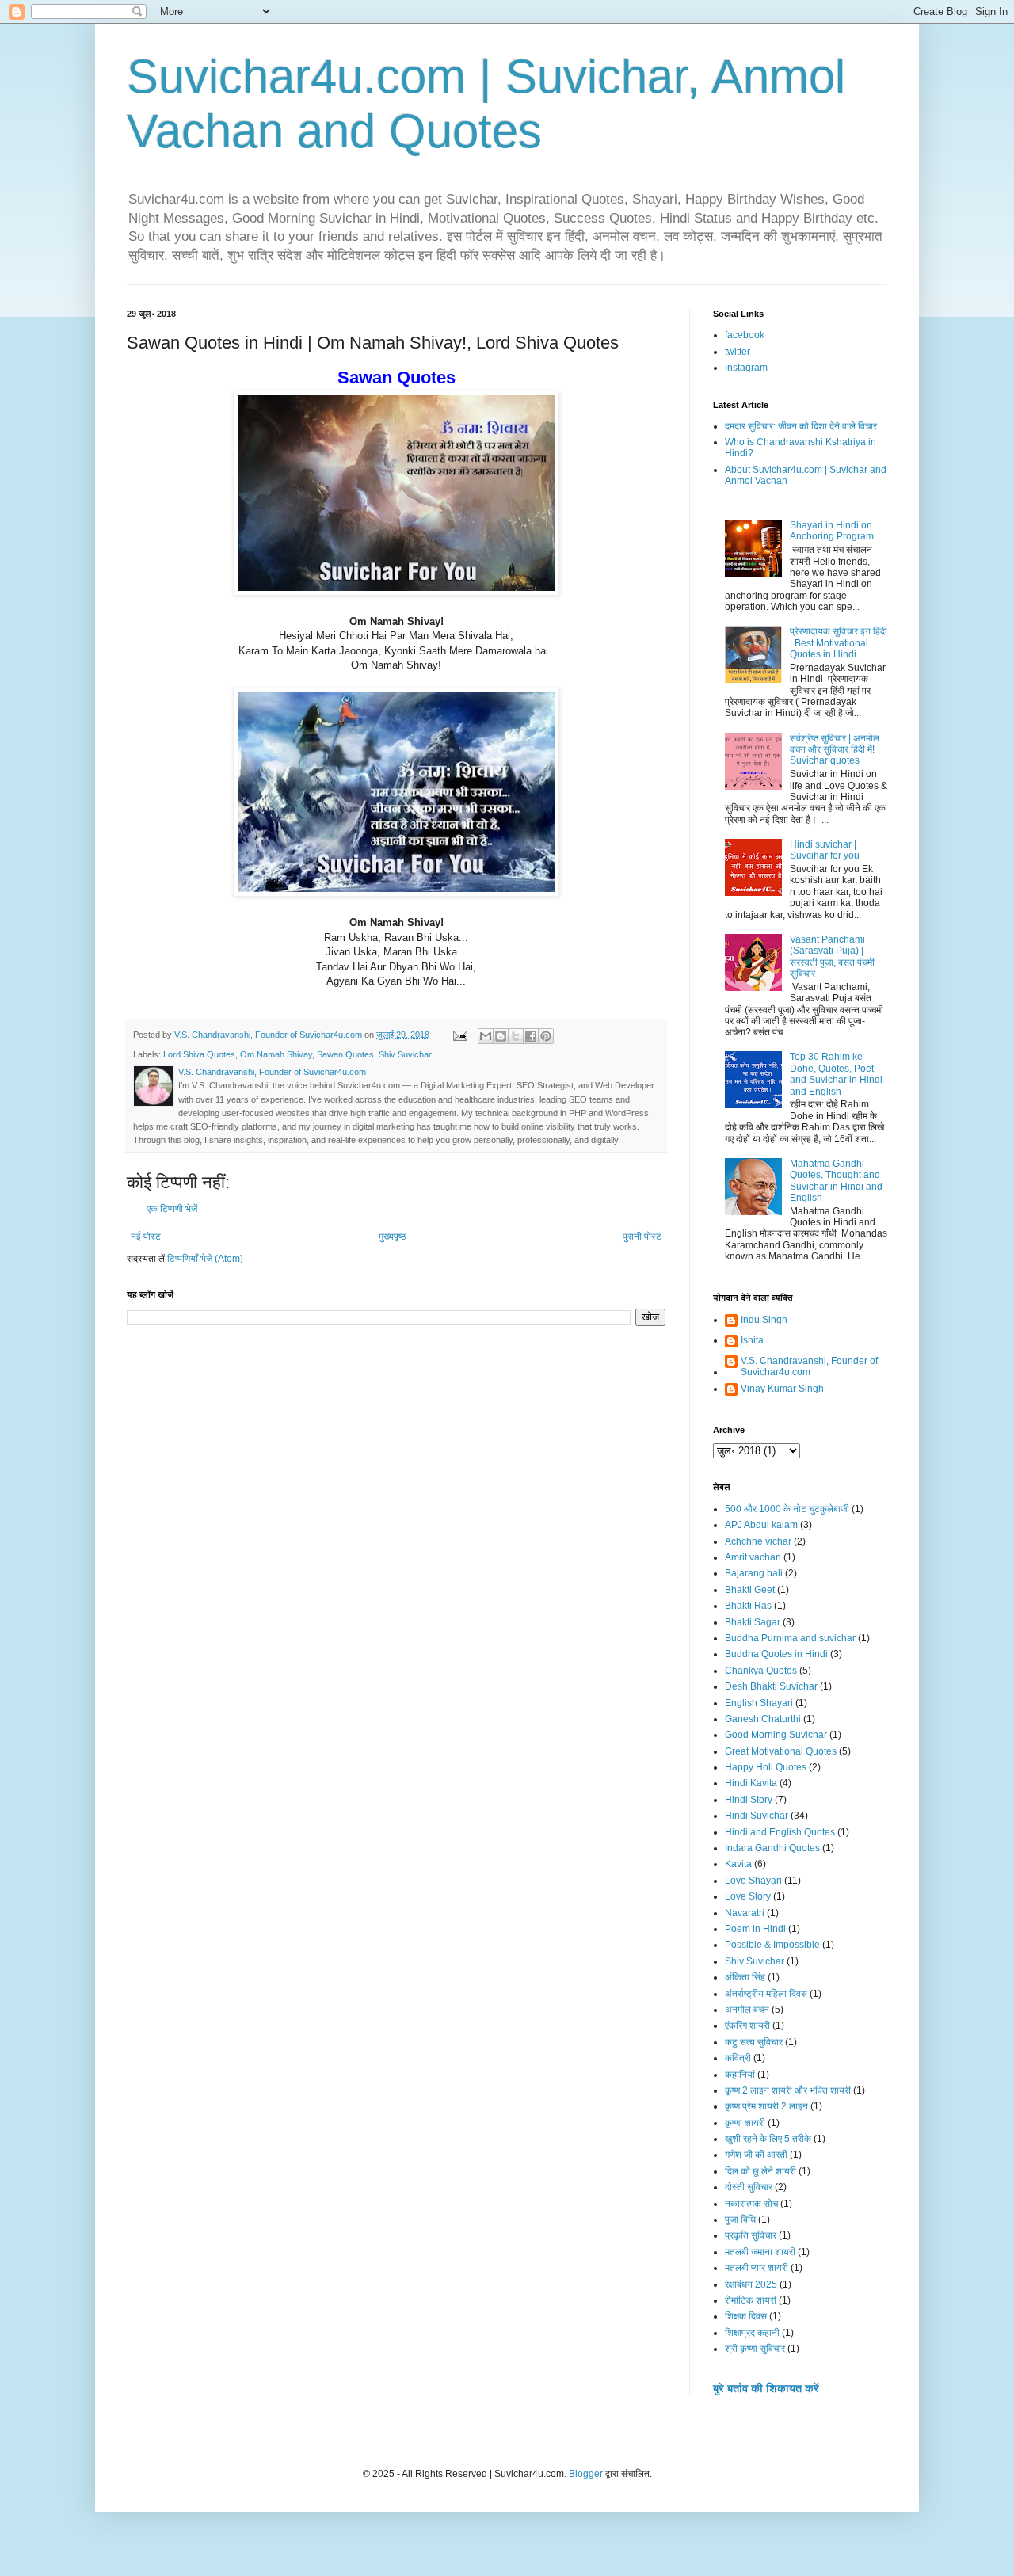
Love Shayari (753, 1881)
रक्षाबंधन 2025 (751, 2284)
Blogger (586, 2474)
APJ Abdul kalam (761, 1525)
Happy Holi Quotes (766, 1767)
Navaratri (745, 1913)
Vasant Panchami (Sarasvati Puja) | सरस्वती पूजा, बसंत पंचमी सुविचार (832, 956)
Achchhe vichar (758, 1541)
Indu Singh (764, 1320)
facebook (745, 335)
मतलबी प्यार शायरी (757, 2268)
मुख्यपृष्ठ (392, 1237)
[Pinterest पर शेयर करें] (546, 1036)
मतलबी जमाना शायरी (760, 2252)
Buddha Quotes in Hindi (776, 1654)
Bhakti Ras (748, 1606)
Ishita (752, 1340)
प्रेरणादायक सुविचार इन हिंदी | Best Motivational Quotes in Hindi (839, 643)
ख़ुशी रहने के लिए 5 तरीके (768, 2139)
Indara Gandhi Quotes (772, 1848)
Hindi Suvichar (757, 1816)
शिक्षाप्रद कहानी (752, 2333)
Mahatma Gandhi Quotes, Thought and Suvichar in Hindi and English (836, 1181)
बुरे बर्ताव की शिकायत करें (766, 2388)
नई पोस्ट (146, 1237)
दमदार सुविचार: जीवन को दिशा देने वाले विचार (801, 426)
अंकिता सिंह (745, 1977)
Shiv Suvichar (405, 1054)
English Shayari (759, 1703)
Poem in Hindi (755, 1929)
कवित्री (738, 2058)
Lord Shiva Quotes (199, 1054)
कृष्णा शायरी (745, 2123)
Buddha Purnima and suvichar (790, 1638)
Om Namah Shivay (276, 1054)
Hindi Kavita (751, 1783)
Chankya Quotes (761, 1671)
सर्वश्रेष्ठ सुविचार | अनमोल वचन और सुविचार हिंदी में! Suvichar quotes (835, 750)
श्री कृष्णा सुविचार (755, 2349)
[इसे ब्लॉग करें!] (501, 1036)
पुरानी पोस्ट (642, 1237)
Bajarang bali (754, 1573)
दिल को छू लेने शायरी (760, 2171)
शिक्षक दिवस (746, 2316)
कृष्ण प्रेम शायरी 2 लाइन (766, 2106)
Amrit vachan (753, 1557)
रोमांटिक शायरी (751, 2300)
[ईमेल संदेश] (459, 1035)
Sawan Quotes (345, 1054)
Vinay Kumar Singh (782, 1389)
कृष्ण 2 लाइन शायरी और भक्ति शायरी (788, 2090)
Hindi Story (749, 1800)
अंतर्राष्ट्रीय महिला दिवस (766, 1994)
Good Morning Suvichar (776, 1735)
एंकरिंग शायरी (747, 2025)
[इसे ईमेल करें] (486, 1036)
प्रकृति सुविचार (751, 2235)
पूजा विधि (740, 2220)
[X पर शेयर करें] (516, 1036)
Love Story (748, 1896)
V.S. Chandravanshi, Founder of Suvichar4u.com (809, 1366)
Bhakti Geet (750, 1590)
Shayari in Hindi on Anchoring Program (832, 531)
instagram (746, 368)
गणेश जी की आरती (756, 2155)
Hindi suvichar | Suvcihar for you (825, 850)
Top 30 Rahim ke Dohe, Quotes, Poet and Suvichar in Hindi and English (836, 1074)
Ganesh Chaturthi (763, 1719)
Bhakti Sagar (753, 1622)
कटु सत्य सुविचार (754, 2042)
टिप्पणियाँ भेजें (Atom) (205, 1259)
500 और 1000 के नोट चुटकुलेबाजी (787, 1509)
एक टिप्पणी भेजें (172, 1209)
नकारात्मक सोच (751, 2204)
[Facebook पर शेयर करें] (531, 1036)
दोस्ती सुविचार (749, 2187)
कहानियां (740, 2075)
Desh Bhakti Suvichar (771, 1686)
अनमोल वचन (747, 2010)
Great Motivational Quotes (781, 1751)
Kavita (738, 1864)
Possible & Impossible (772, 1945)
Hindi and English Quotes (780, 1832)
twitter (738, 352)
